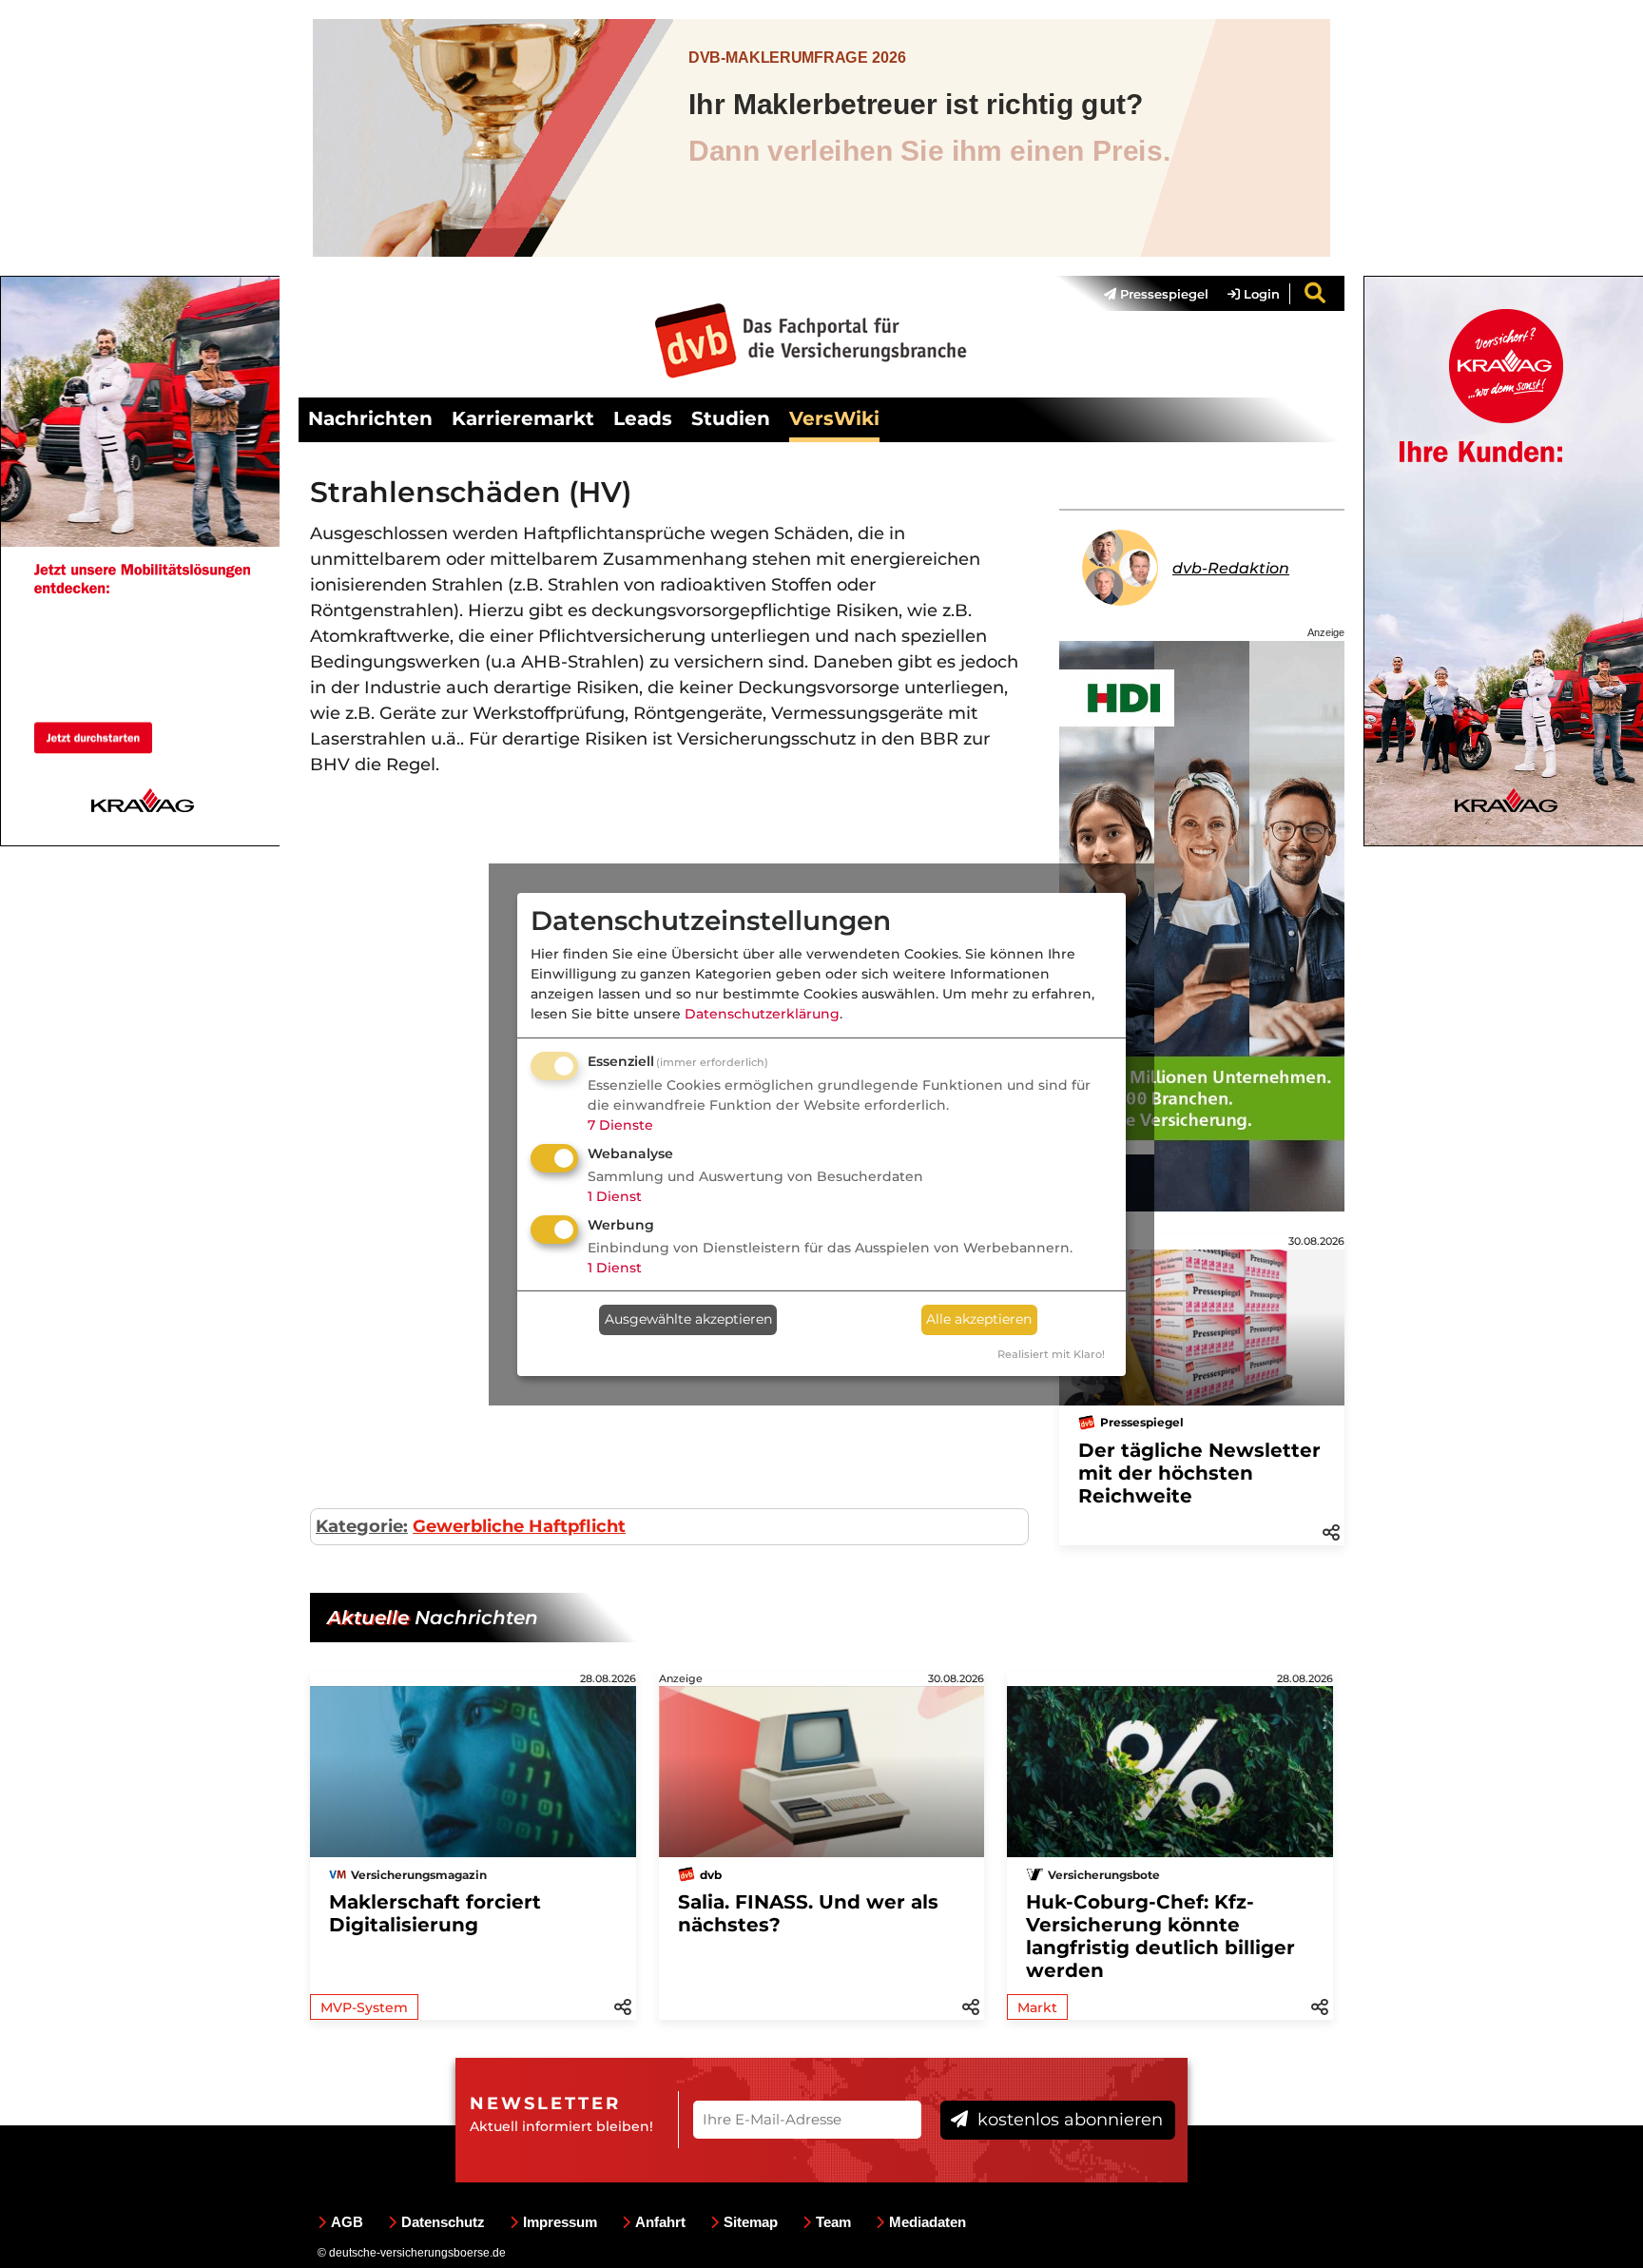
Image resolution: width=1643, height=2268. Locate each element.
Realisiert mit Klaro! (1051, 1354)
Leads (643, 418)
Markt (1037, 2007)
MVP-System (364, 2007)
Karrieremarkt (523, 418)
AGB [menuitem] (347, 2222)
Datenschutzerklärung (762, 1014)
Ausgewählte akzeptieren (688, 1319)
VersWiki (834, 418)
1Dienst (615, 1196)
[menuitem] (1147, 294)
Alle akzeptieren (979, 1319)
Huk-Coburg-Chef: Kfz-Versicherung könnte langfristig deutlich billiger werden (1160, 1936)
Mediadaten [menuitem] (928, 2222)
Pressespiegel (1162, 294)
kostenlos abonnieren (1068, 2120)
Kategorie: (362, 1526)
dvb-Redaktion (1231, 568)
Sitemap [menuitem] (751, 2222)
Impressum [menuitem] (560, 2222)
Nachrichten (370, 418)
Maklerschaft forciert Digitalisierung (435, 1913)
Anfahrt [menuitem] (660, 2222)
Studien (731, 418)
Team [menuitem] (833, 2222)
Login (1260, 294)
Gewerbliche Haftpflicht (519, 1526)
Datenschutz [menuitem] (443, 2222)
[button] (1331, 1531)
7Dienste (620, 1125)
